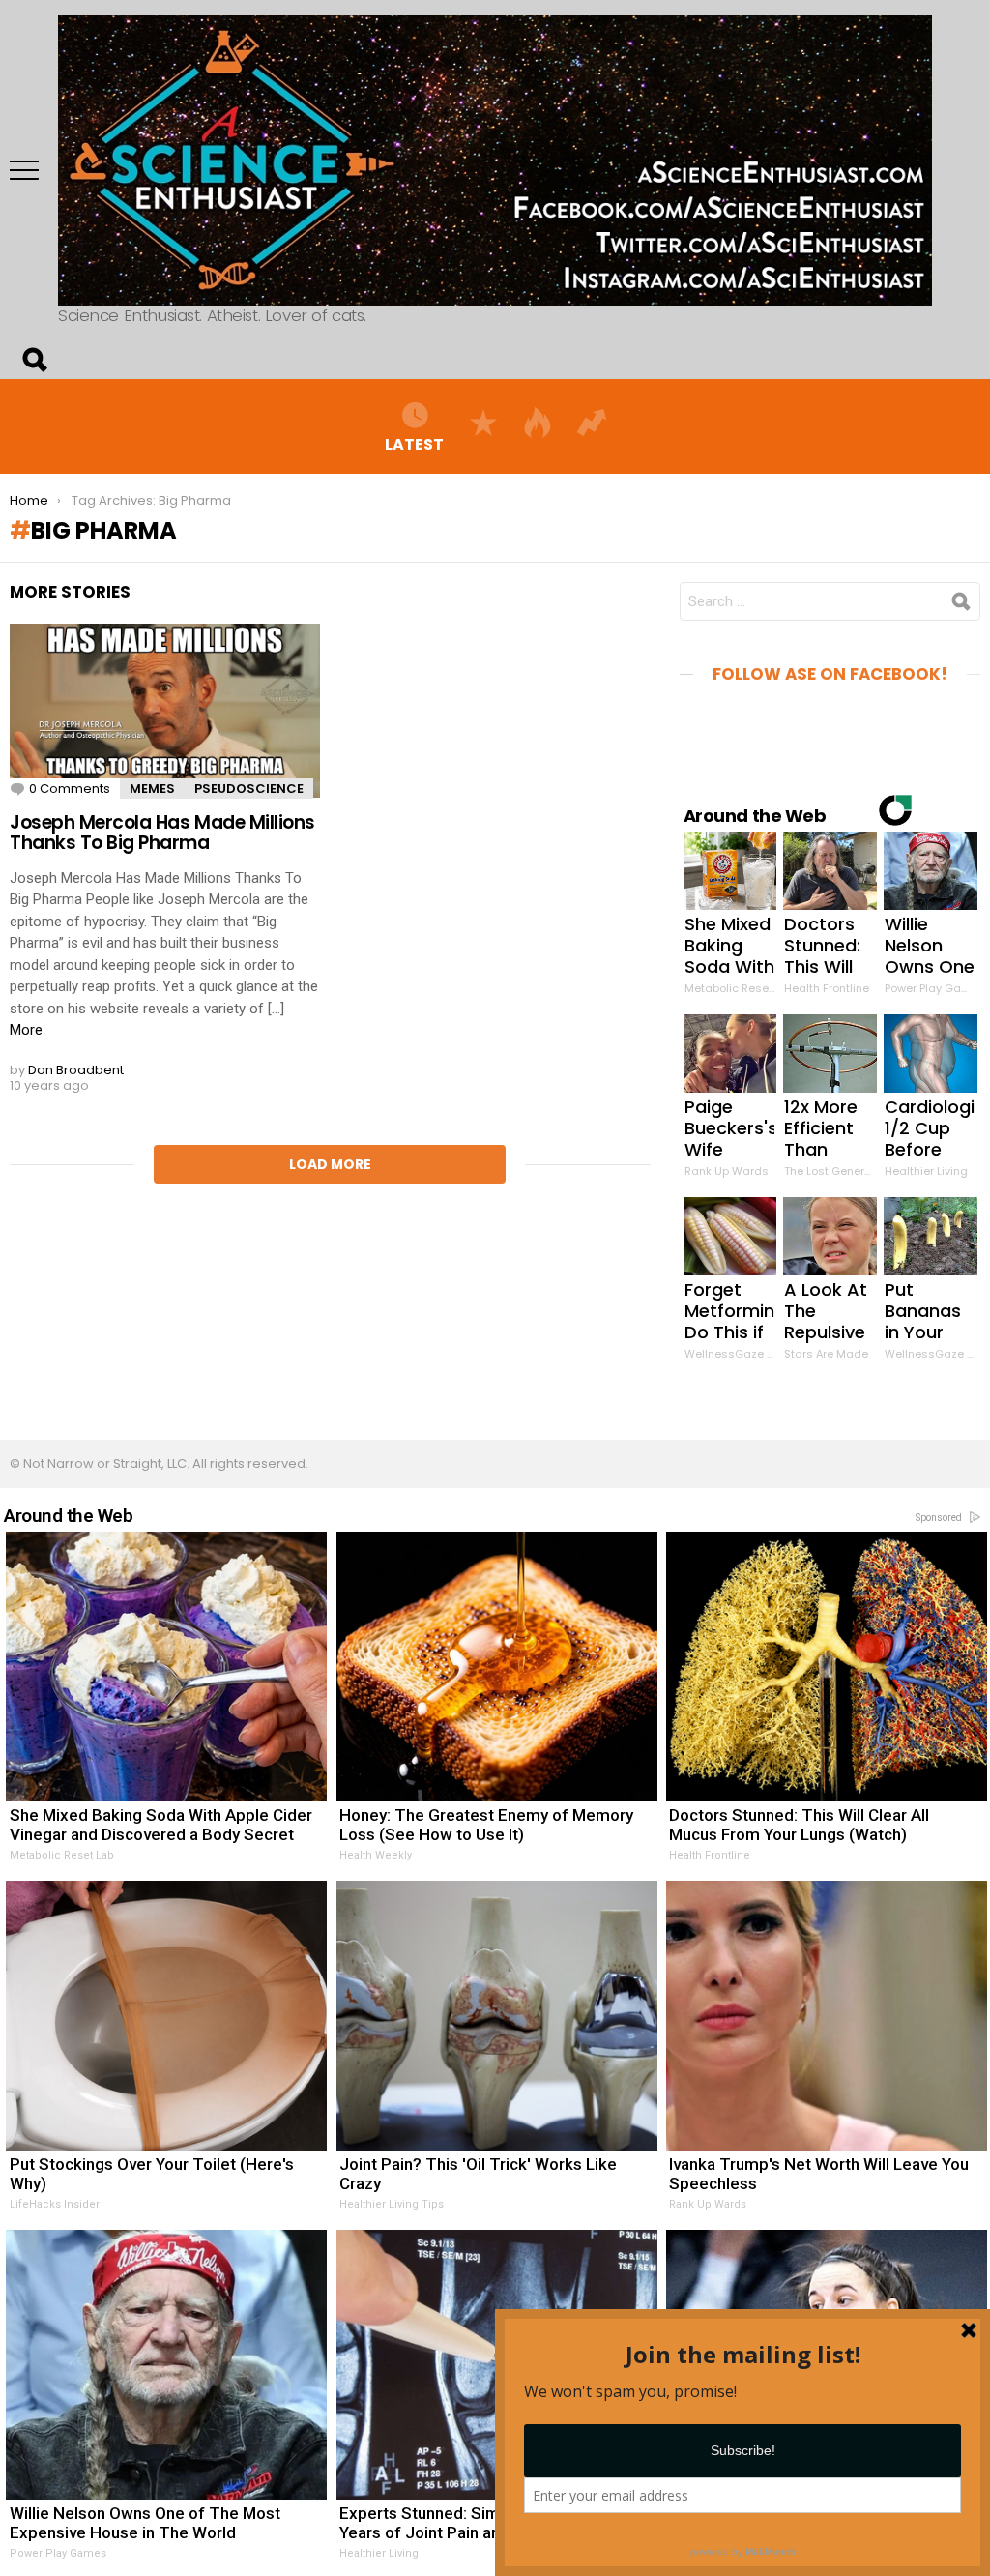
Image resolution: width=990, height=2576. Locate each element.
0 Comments (70, 789)
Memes (152, 789)
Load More (330, 1164)
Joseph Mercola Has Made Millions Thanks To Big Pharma (162, 833)
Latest (414, 443)
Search (34, 360)
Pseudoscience (249, 789)
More (26, 1030)
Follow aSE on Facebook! (830, 674)
